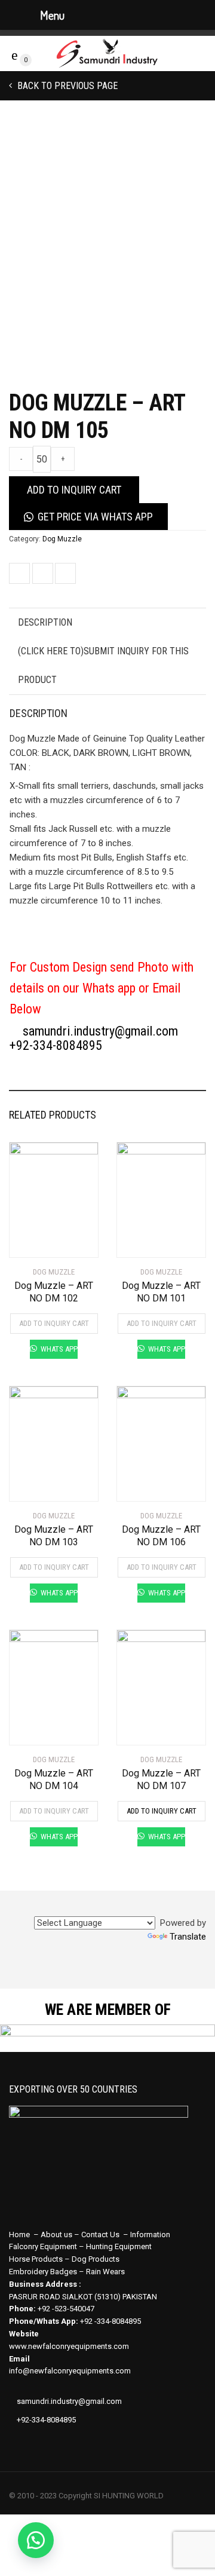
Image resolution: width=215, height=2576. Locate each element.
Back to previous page (66, 86)
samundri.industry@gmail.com (99, 1031)
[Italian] (198, 1907)
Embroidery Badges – (47, 2272)
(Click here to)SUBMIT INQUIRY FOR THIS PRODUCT (103, 665)
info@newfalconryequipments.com (70, 2371)
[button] (36, 2540)
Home (19, 2235)
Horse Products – (40, 2259)
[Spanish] (141, 1907)
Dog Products (96, 2259)
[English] (127, 1907)
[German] (155, 1907)
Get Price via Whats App (95, 517)
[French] (170, 1907)
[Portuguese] (184, 1907)
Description (45, 622)
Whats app (58, 1349)
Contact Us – (106, 2235)
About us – (61, 2235)
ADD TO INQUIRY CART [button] (54, 1323)
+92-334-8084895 (56, 1045)
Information (150, 2235)
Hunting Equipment (119, 2246)
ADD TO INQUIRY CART (74, 490)
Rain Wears (105, 2272)
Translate (188, 1937)
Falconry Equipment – (47, 2246)
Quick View (43, 1241)
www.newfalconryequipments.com (69, 2346)
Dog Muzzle (62, 539)
